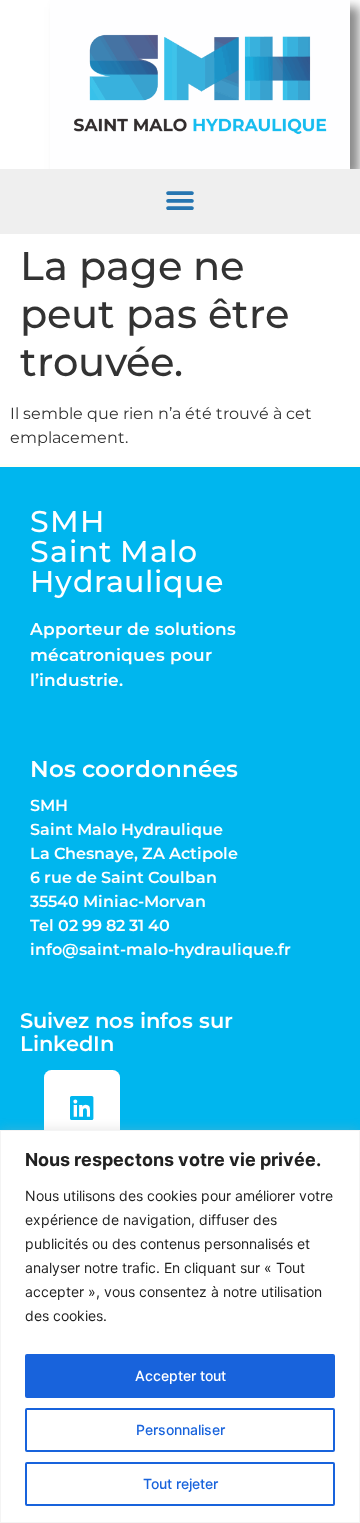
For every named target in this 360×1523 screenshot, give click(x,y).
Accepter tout (180, 1375)
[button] (180, 201)
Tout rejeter (180, 1483)
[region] (180, 1326)
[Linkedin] (82, 1108)
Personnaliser (180, 1429)
